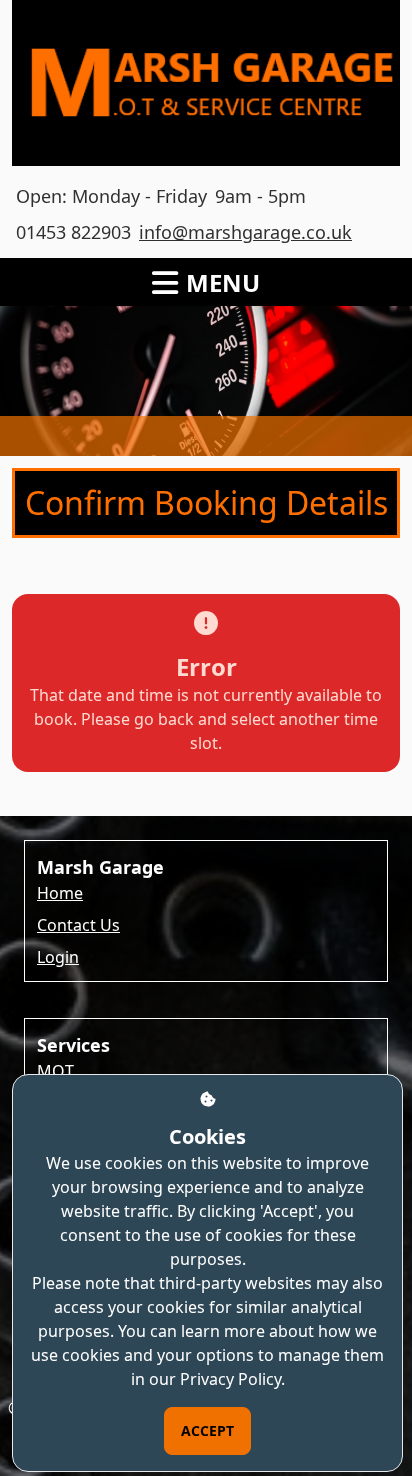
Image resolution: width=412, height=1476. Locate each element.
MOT (55, 1071)
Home (60, 893)
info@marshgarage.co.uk (245, 232)
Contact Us (78, 925)
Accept (207, 1430)
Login (58, 957)
